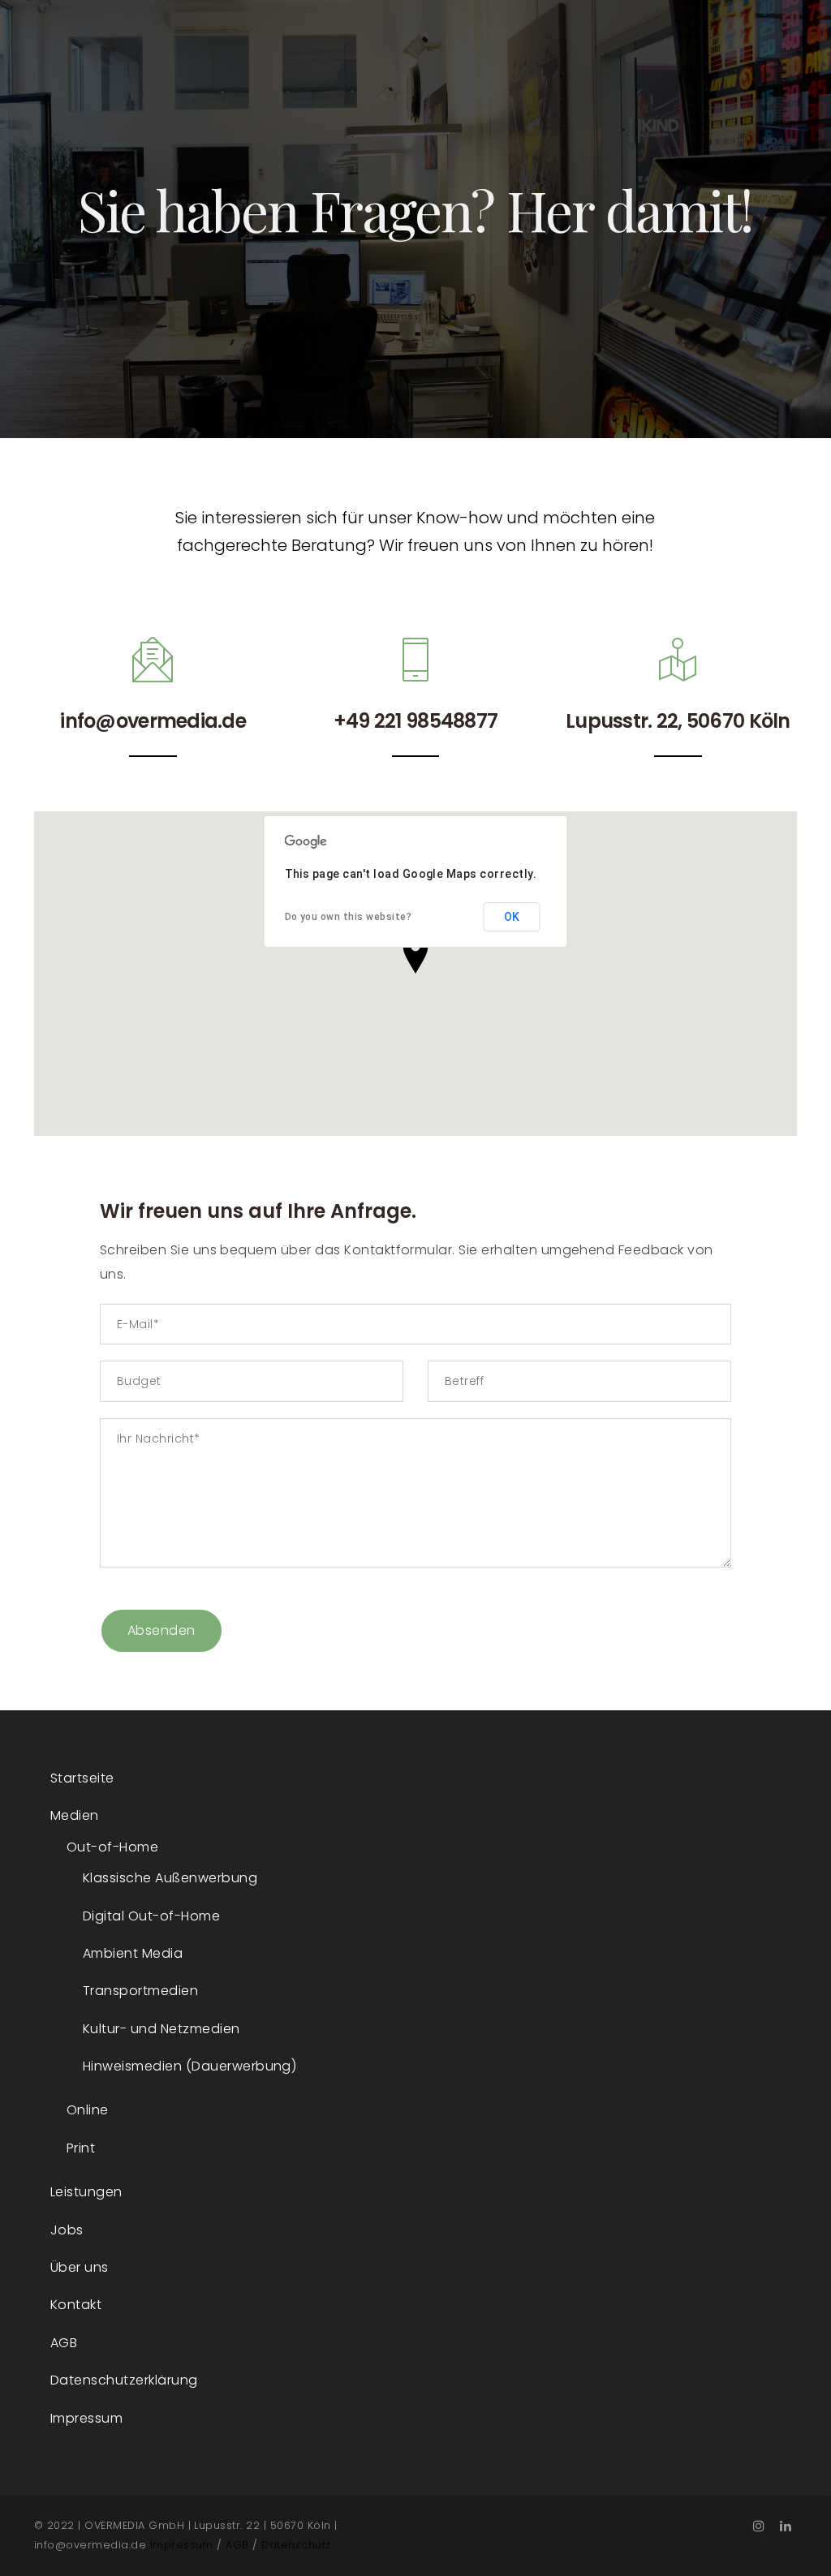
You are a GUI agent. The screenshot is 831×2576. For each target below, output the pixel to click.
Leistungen (86, 2192)
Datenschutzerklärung (124, 2380)
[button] (415, 954)
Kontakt (76, 2305)
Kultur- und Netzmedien (161, 2029)
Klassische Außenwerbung (170, 1878)
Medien (75, 1815)
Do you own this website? (349, 917)
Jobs (67, 2230)
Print (81, 2148)
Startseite (82, 1778)
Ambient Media (133, 1953)
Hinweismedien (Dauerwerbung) (189, 2066)
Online (88, 2110)
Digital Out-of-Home (151, 1916)
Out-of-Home (112, 1847)
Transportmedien (140, 1991)
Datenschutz (296, 2545)
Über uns (80, 2267)
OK (512, 917)
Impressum (86, 2418)
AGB (64, 2343)
